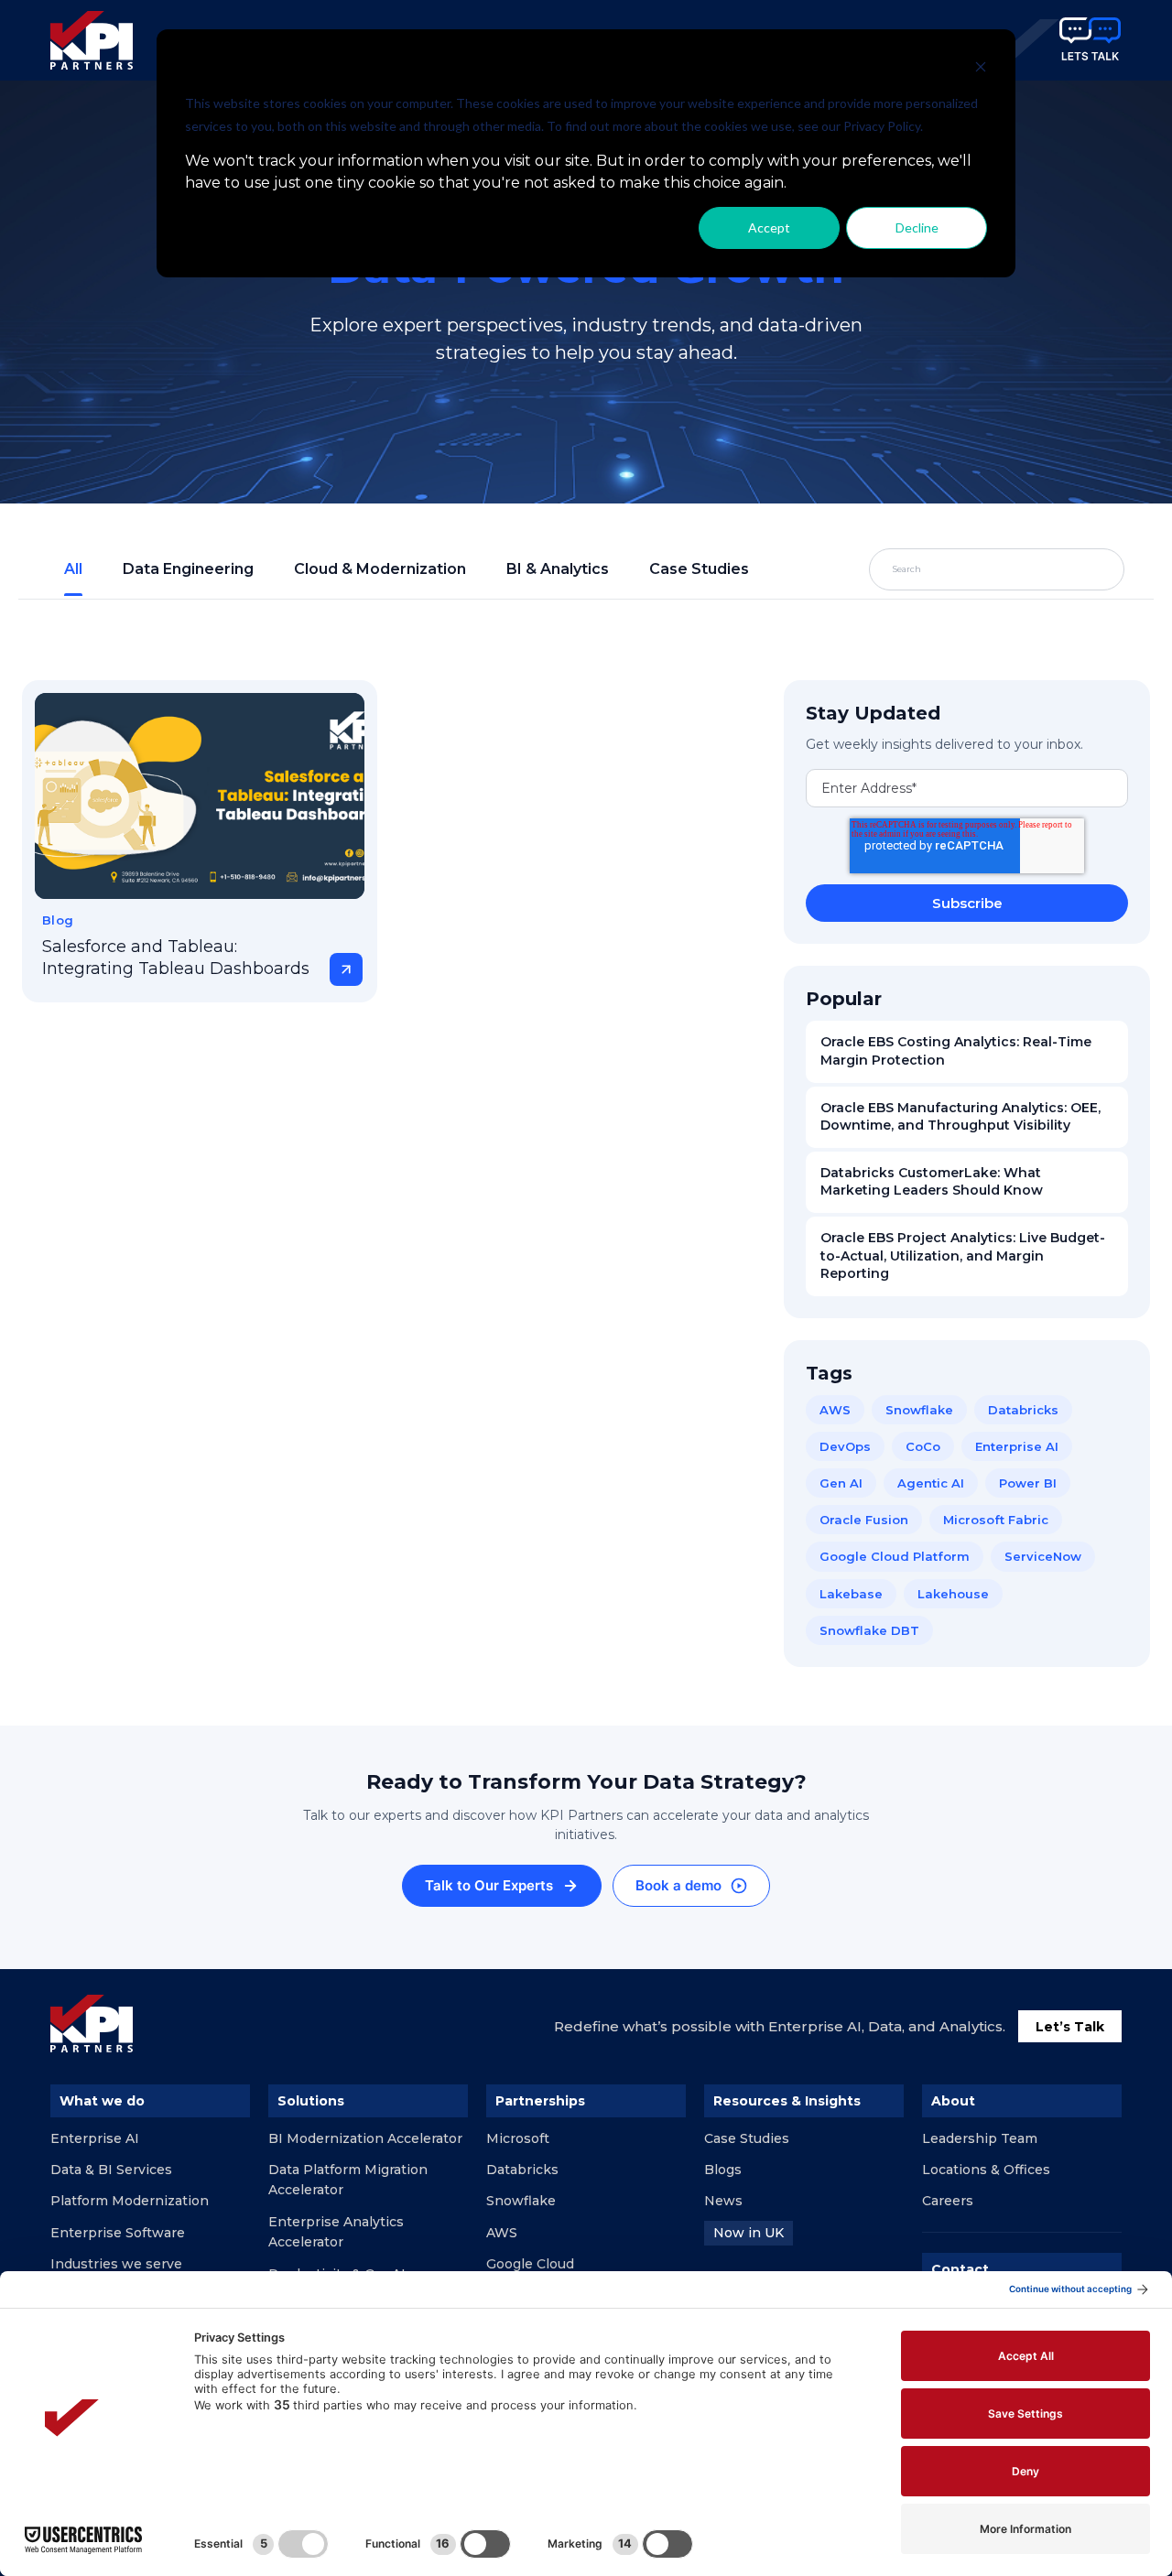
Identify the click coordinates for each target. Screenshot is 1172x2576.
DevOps (845, 1446)
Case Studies (699, 569)
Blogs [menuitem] (723, 2170)
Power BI (1028, 1483)
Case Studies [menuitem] (747, 2138)
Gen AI (841, 1483)
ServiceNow (1043, 1556)
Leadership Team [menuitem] (980, 2138)
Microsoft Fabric (996, 1520)
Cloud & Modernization (380, 569)
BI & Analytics (558, 569)
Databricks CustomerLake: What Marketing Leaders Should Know (932, 1182)
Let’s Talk (1070, 2027)
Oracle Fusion (864, 1520)
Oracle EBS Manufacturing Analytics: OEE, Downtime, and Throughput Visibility (960, 1117)
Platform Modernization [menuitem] (130, 2201)
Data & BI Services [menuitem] (111, 2170)
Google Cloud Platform (895, 1556)
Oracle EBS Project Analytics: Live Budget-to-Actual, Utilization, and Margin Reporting (963, 1256)
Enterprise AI (1017, 1446)
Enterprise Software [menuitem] (118, 2233)
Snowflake (919, 1410)
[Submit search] (1068, 569)
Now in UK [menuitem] (749, 2233)
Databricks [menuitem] (522, 2170)
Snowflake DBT (869, 1630)
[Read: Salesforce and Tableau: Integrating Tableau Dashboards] (200, 796)
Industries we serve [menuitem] (116, 2264)
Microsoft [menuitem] (518, 2138)
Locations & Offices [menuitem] (986, 2170)
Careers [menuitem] (948, 2201)
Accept (769, 227)
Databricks (1023, 1410)
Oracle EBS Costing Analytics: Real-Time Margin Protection (956, 1051)
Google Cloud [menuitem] (530, 2264)
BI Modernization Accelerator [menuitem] (365, 2138)
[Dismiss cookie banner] (981, 69)
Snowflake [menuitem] (521, 2201)
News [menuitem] (723, 2201)
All (73, 569)
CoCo (923, 1446)
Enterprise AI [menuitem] (95, 2138)
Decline (917, 227)
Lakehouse (953, 1594)
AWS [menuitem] (502, 2233)
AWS (835, 1410)
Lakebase (851, 1594)
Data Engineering (188, 569)
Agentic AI (931, 1483)
